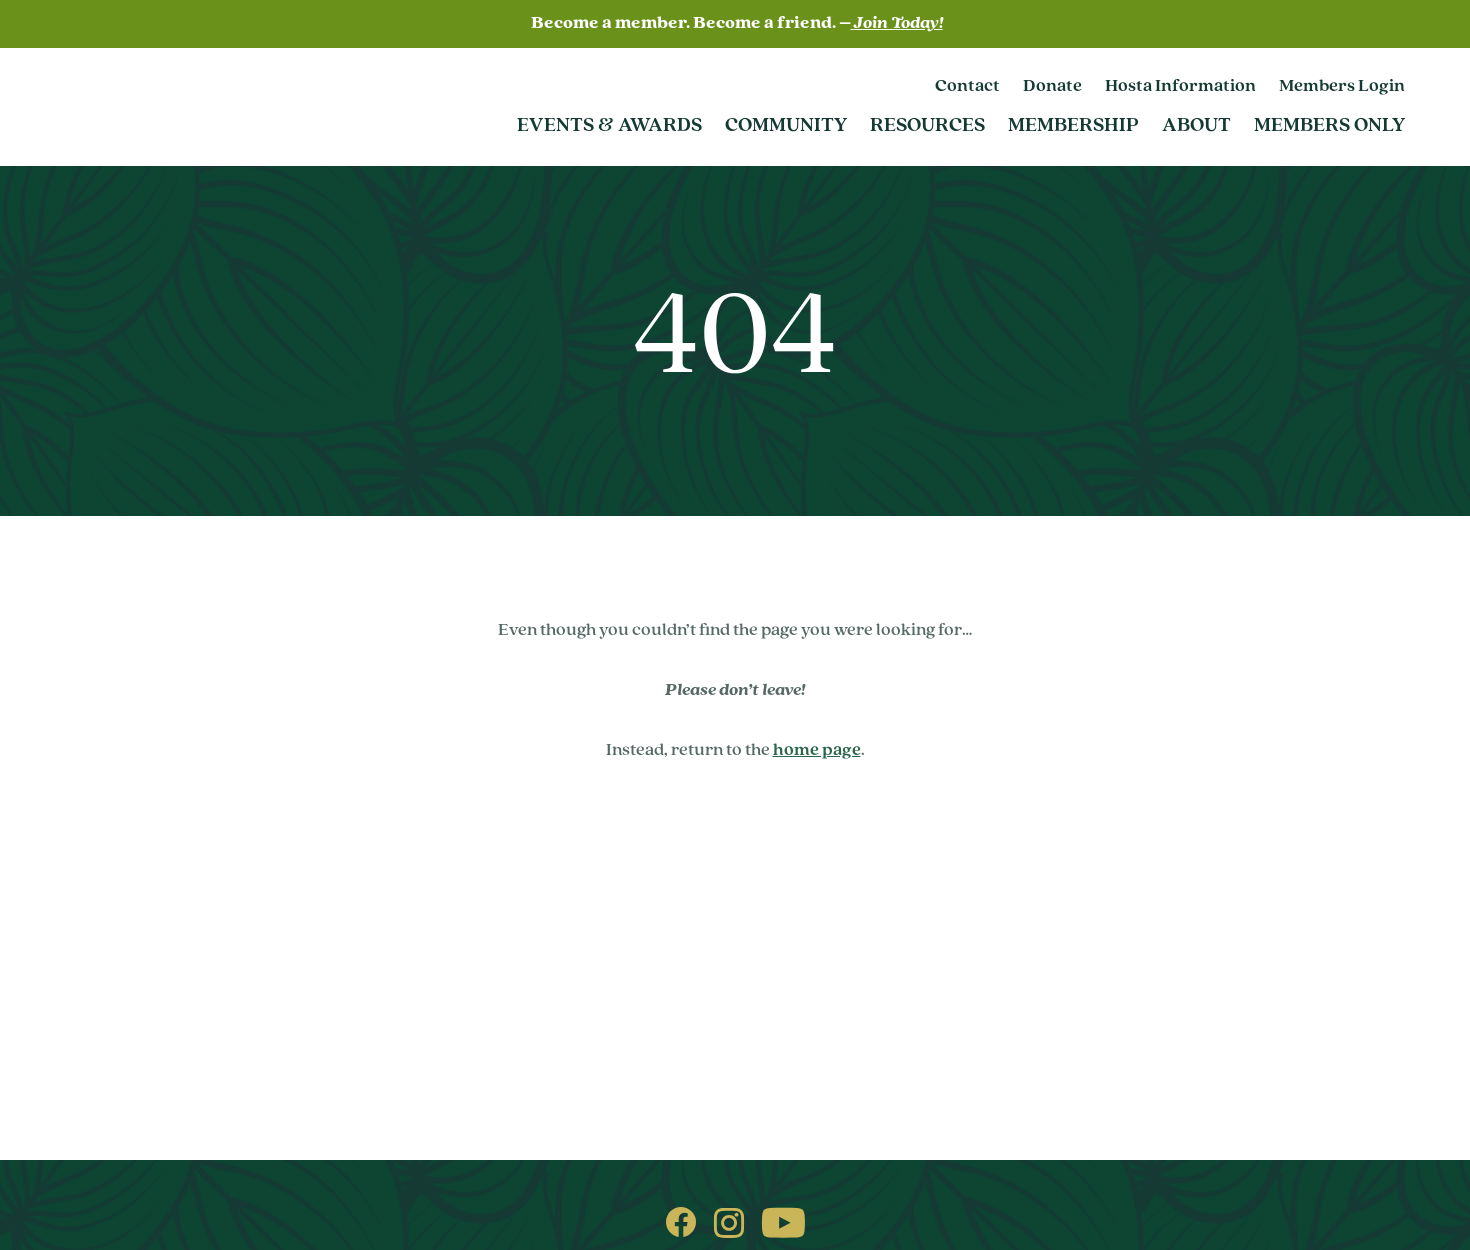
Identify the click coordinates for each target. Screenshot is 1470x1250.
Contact (967, 87)
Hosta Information (1180, 87)
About (1196, 126)
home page (817, 751)
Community (786, 126)
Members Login (1342, 87)
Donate (1052, 87)
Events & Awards (609, 126)
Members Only (1329, 126)
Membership (1073, 126)
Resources (927, 126)
